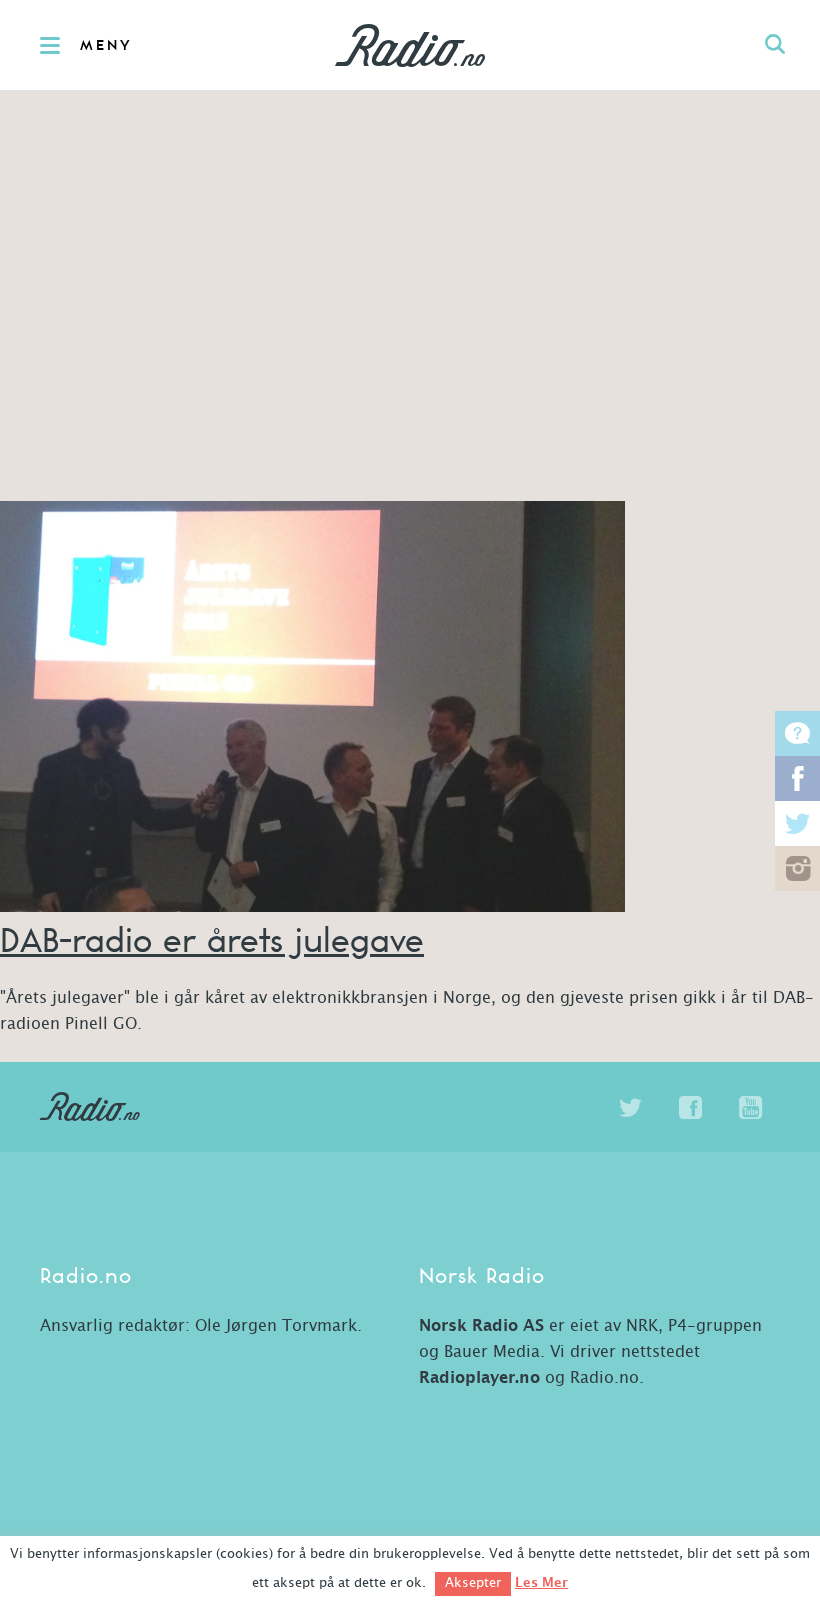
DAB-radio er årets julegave (212, 939)
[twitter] (630, 1108)
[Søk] (775, 45)
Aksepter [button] (473, 1583)
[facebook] (690, 1108)
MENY (106, 46)
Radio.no (410, 45)
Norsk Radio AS (481, 1326)
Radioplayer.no (479, 1378)
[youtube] (750, 1108)
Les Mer (541, 1583)
